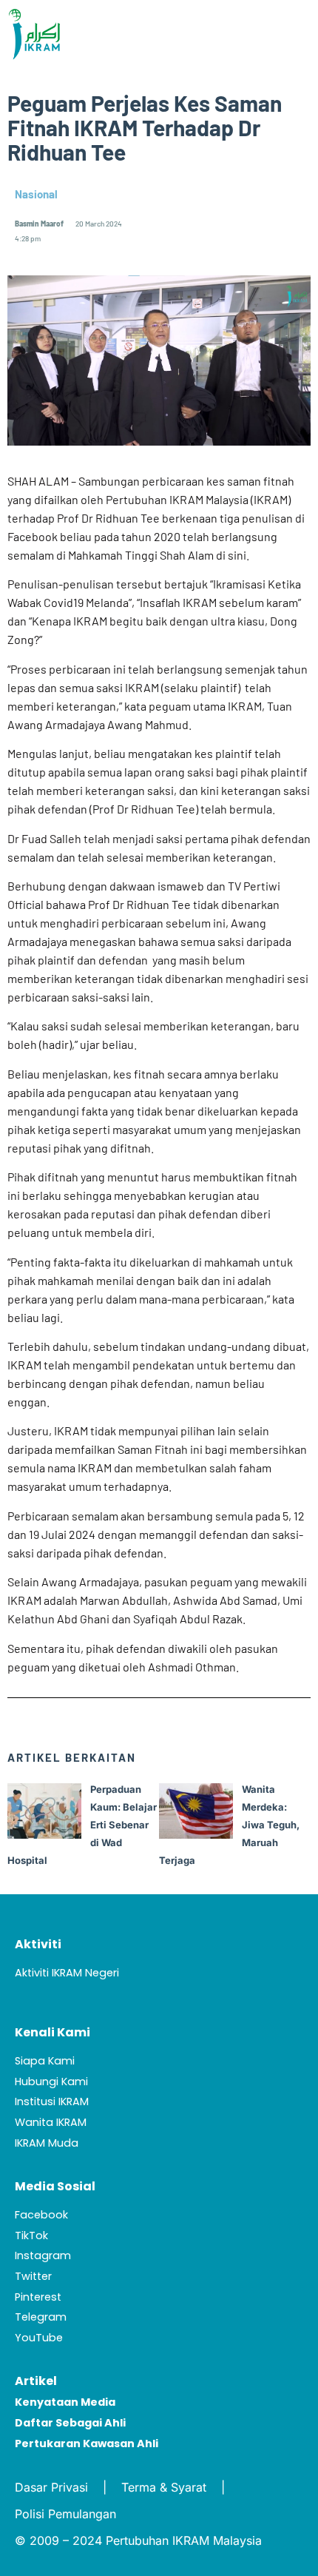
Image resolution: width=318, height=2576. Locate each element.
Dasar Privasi (51, 2487)
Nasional (36, 194)
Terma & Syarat (164, 2487)
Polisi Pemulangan (65, 2514)
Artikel (36, 2381)
